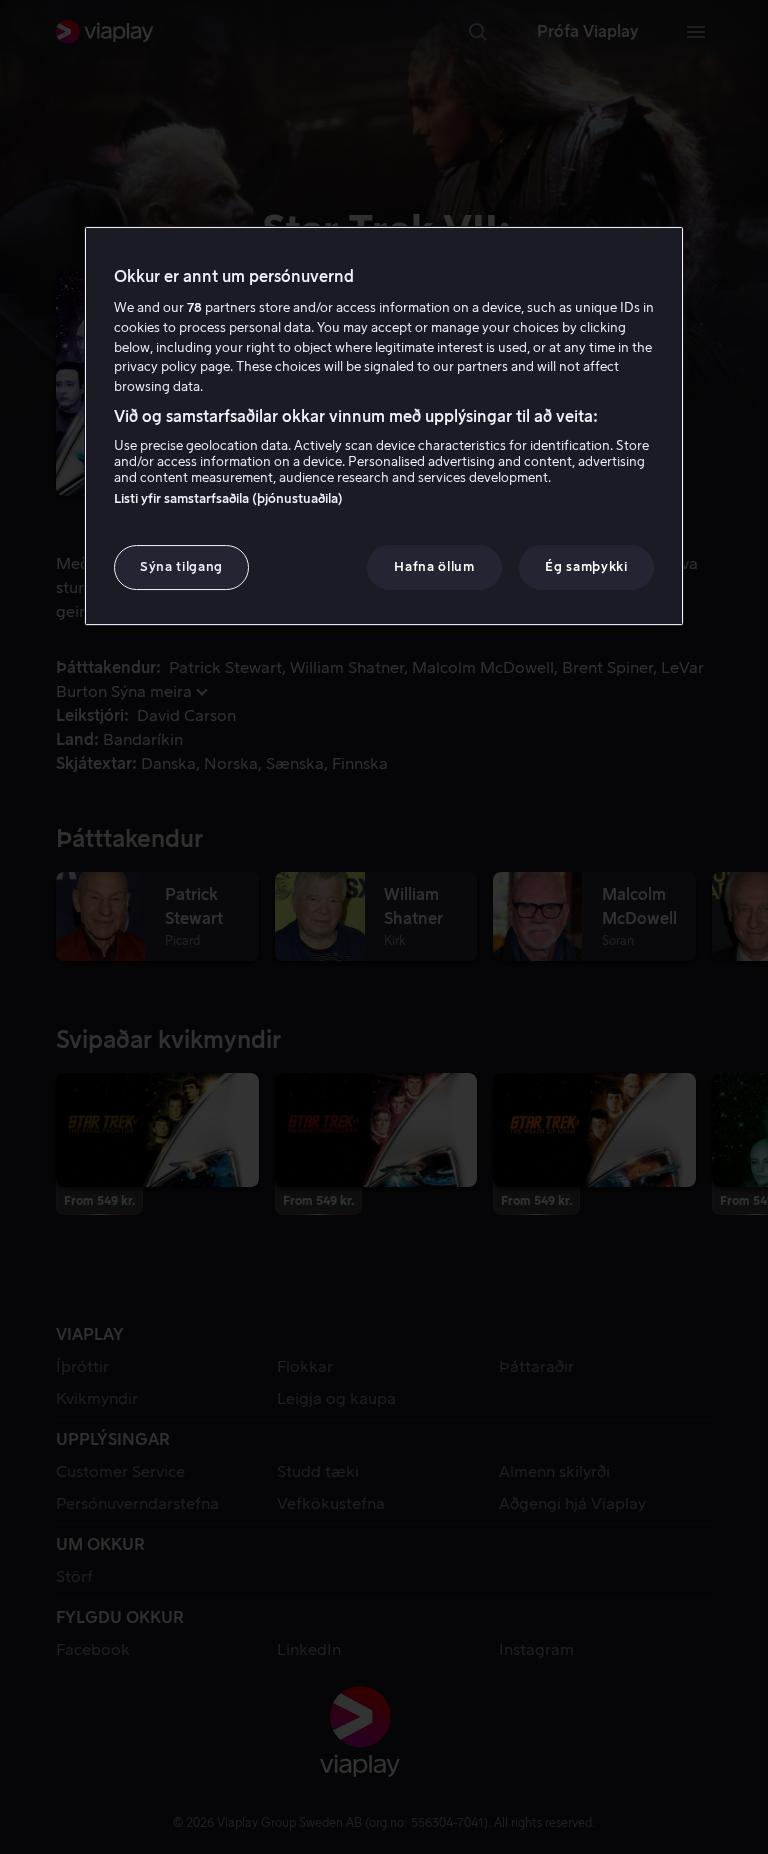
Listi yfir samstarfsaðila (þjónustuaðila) (228, 499)
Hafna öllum (434, 567)
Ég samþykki (586, 567)
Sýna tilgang (181, 567)
